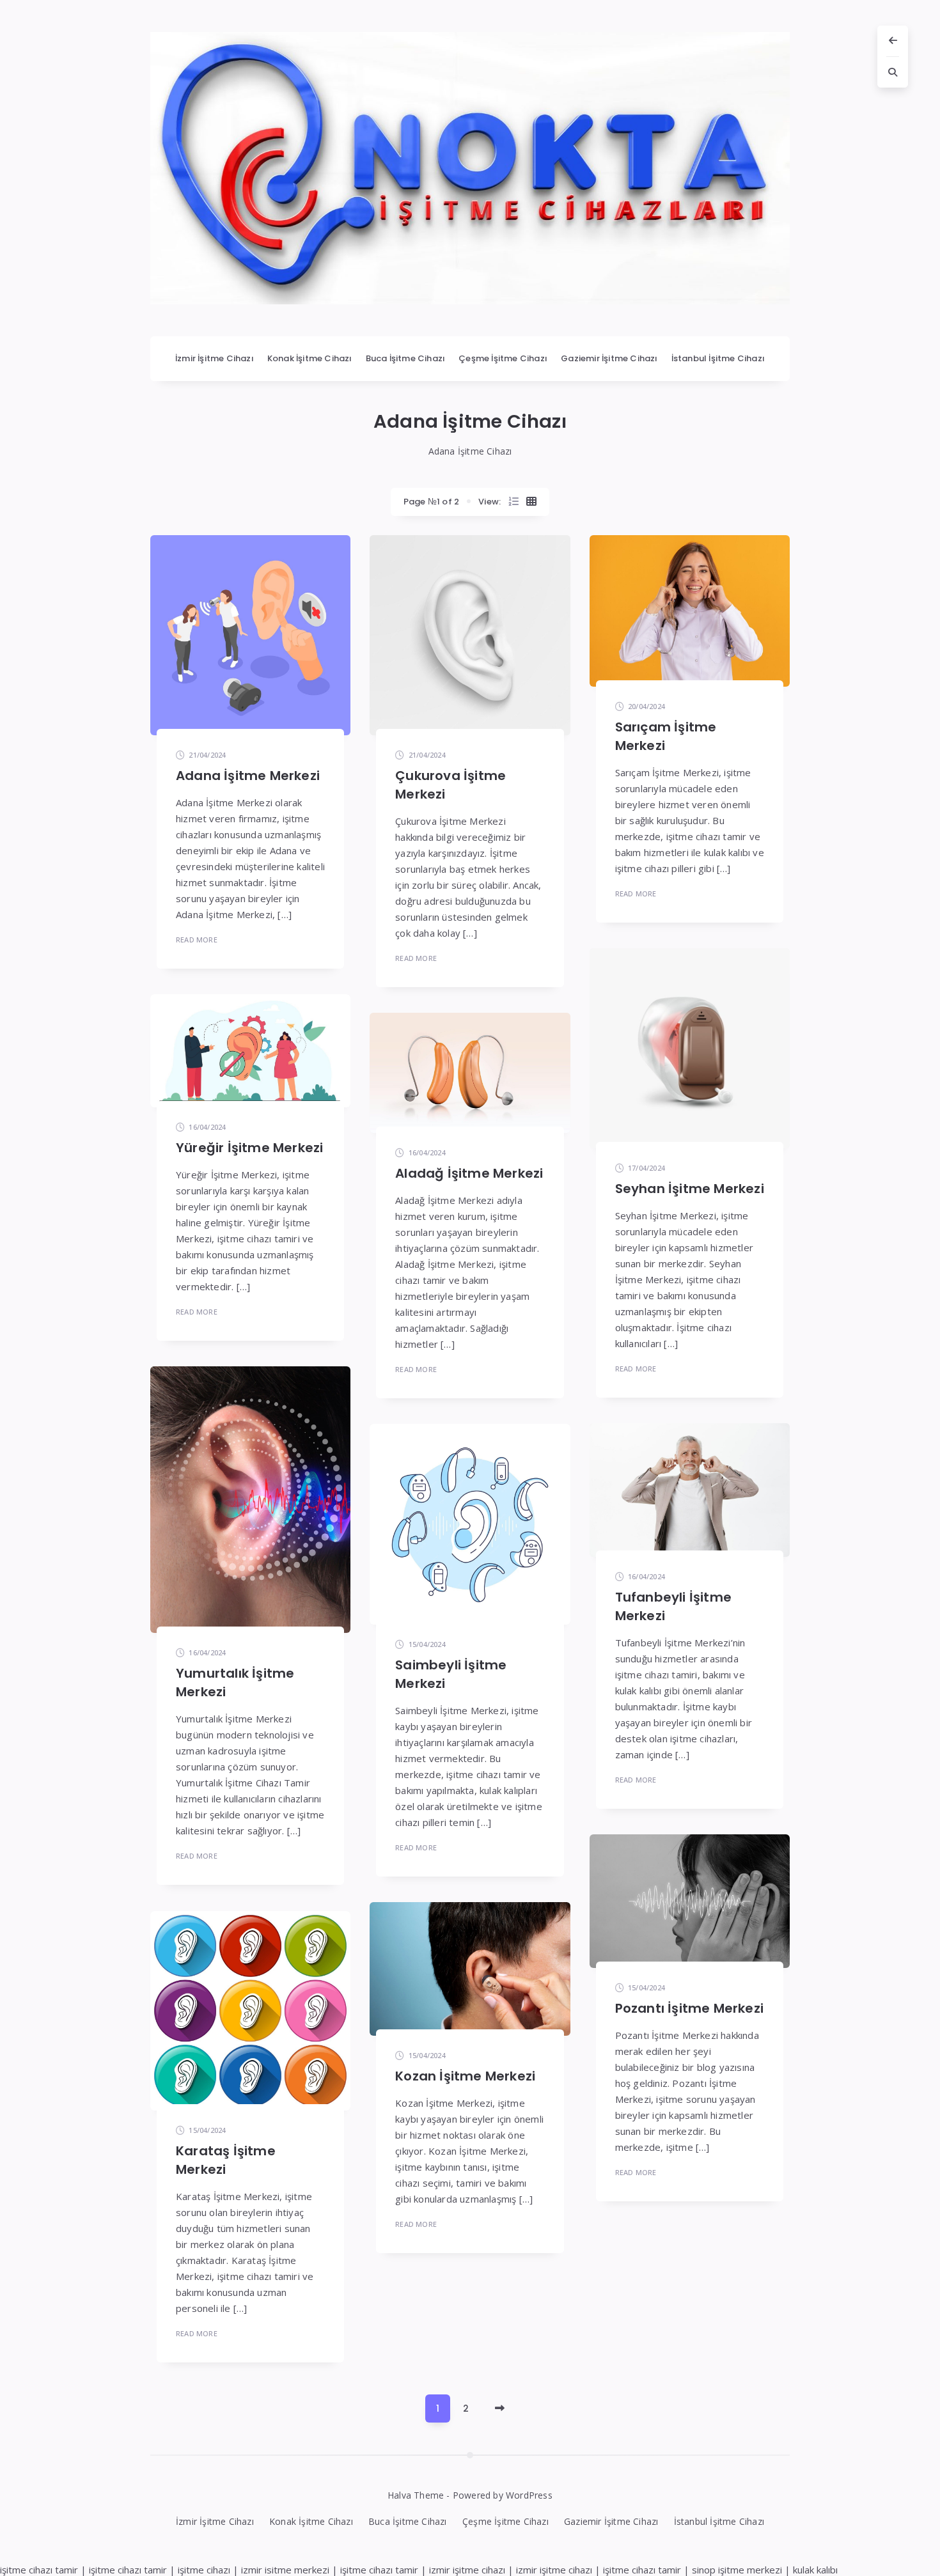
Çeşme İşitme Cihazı (503, 358)
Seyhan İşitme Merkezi (690, 1189)
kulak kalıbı (815, 2570)
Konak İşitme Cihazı (310, 358)
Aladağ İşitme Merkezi (469, 1173)
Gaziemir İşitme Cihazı (609, 358)
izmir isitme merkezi (285, 2570)
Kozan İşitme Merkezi (465, 2076)
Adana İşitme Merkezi (248, 776)
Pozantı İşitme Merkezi (689, 2008)
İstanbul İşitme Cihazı (718, 358)
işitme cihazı (204, 2570)
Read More (197, 940)
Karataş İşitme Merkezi (226, 2160)
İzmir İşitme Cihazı (215, 358)
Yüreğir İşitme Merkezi (249, 1148)
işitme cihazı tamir (39, 2570)
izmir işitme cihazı (467, 2570)
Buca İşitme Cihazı (406, 358)
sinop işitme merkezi (737, 2570)
